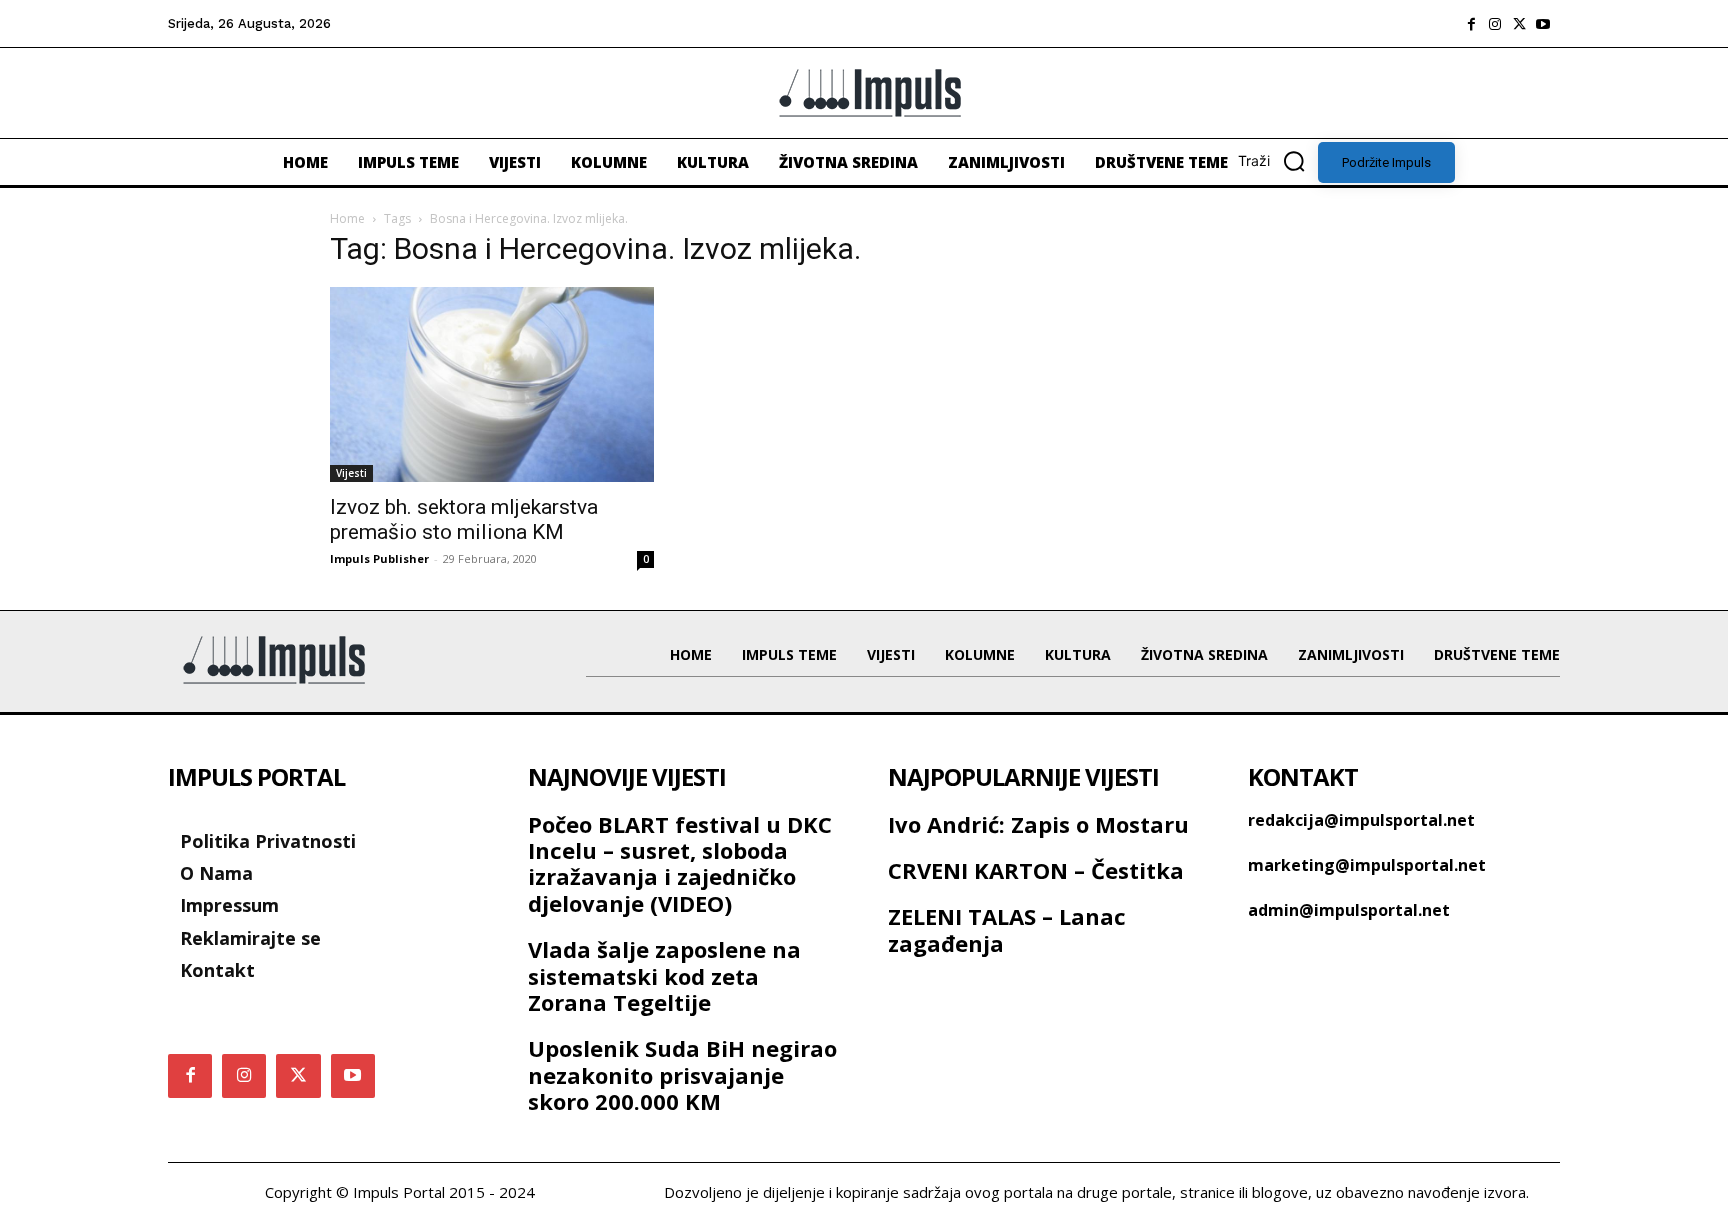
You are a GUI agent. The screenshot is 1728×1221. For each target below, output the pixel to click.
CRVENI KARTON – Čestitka (1036, 870)
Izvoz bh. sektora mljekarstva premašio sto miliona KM (464, 519)
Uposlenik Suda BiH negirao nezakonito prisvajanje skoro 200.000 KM (682, 1074)
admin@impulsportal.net (1349, 910)
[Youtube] (1543, 24)
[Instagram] (1495, 24)
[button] (1278, 161)
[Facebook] (1471, 24)
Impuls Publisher (379, 558)
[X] (1519, 24)
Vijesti (351, 473)
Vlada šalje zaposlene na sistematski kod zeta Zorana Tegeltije (664, 975)
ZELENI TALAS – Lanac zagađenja (1007, 929)
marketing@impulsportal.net (1367, 865)
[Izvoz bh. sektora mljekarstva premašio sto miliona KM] (492, 384)
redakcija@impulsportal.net (1361, 820)
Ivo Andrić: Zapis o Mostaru (1038, 824)
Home (347, 218)
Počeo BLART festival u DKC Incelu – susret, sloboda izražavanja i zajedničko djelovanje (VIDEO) (680, 863)
